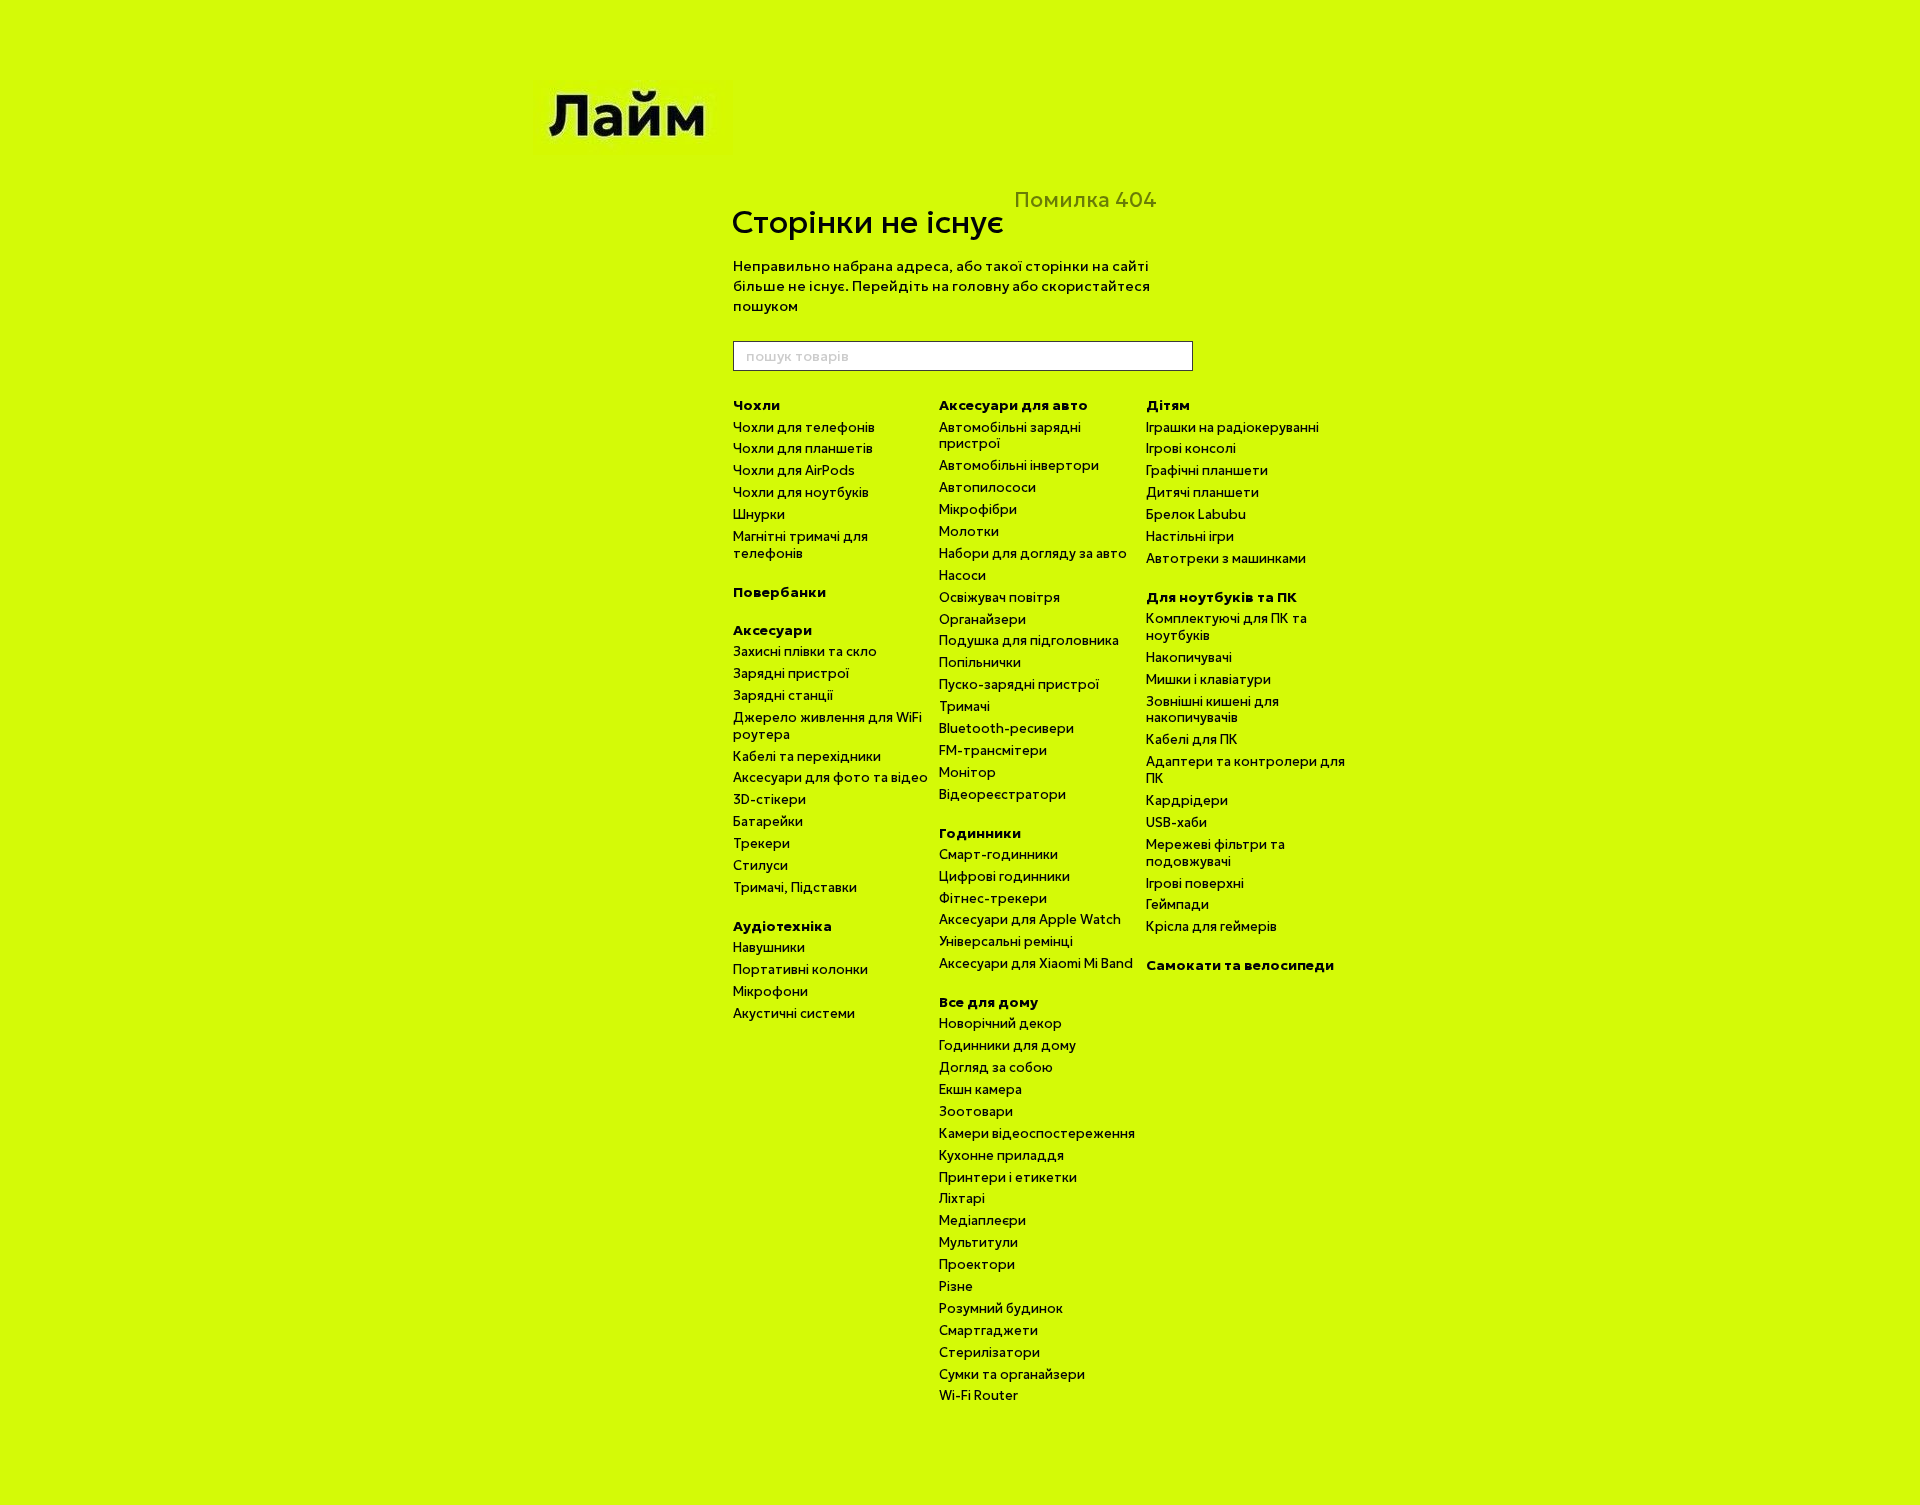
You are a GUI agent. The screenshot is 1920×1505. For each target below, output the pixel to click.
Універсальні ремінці (1006, 941)
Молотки (969, 531)
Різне (956, 1286)
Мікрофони (770, 991)
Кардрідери (1187, 800)
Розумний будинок (1001, 1308)
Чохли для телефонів (804, 427)
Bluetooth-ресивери (1006, 728)
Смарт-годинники (998, 854)
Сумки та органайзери (1012, 1374)
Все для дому (988, 1002)
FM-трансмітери (993, 750)
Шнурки (759, 514)
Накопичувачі (1189, 657)
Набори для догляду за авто (1033, 553)
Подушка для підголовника (1029, 640)
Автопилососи (987, 487)
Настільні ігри (1190, 536)
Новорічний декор (1000, 1023)
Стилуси (760, 865)
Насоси (962, 575)
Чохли (756, 405)
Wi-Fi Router (978, 1395)
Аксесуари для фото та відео (830, 777)
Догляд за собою (996, 1067)
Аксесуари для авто (1013, 405)
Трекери (761, 843)
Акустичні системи (794, 1013)
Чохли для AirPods (794, 470)
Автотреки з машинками (1226, 558)
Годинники (980, 833)
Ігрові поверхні (1195, 883)
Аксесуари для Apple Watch (1030, 919)
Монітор (967, 772)
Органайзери (982, 619)
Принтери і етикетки (1008, 1177)
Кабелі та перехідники (807, 756)
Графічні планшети (1207, 470)
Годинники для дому (1007, 1045)
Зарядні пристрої (791, 673)
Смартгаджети (988, 1330)
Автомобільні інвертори (1019, 465)
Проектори (977, 1264)
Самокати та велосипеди (1240, 965)
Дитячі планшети (1202, 492)
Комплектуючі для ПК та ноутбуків (1226, 627)
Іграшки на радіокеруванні (1232, 427)
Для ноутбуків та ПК (1221, 597)
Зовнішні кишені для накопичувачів (1212, 710)
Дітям (1168, 405)
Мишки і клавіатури (1208, 679)
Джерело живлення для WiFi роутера (827, 726)
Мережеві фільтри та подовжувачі (1215, 853)
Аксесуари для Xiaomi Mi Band (1036, 963)
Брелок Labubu (1196, 514)
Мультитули (978, 1242)
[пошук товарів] (1177, 356)
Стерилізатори (989, 1352)
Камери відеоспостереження (1037, 1133)
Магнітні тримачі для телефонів (800, 545)
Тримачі (964, 706)
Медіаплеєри (982, 1220)
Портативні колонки (800, 969)
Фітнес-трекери (993, 898)
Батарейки (768, 821)
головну (980, 286)
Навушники (769, 947)
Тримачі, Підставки (795, 887)
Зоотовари (976, 1111)
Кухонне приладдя (1001, 1155)
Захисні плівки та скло (805, 651)
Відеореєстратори (1002, 794)
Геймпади (1177, 904)
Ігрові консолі (1191, 448)
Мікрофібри (978, 509)
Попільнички (980, 662)
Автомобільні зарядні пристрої (1010, 436)
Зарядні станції (783, 695)
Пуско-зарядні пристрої (1019, 684)
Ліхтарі (962, 1198)
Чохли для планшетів (803, 448)
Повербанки (779, 592)
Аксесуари (772, 630)
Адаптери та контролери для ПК (1245, 770)
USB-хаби (1176, 822)
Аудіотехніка (782, 926)
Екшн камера (980, 1089)
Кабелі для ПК (1192, 739)
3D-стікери (769, 799)
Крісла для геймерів (1211, 926)
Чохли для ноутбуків (801, 492)
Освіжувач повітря (999, 597)
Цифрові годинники (1004, 876)
